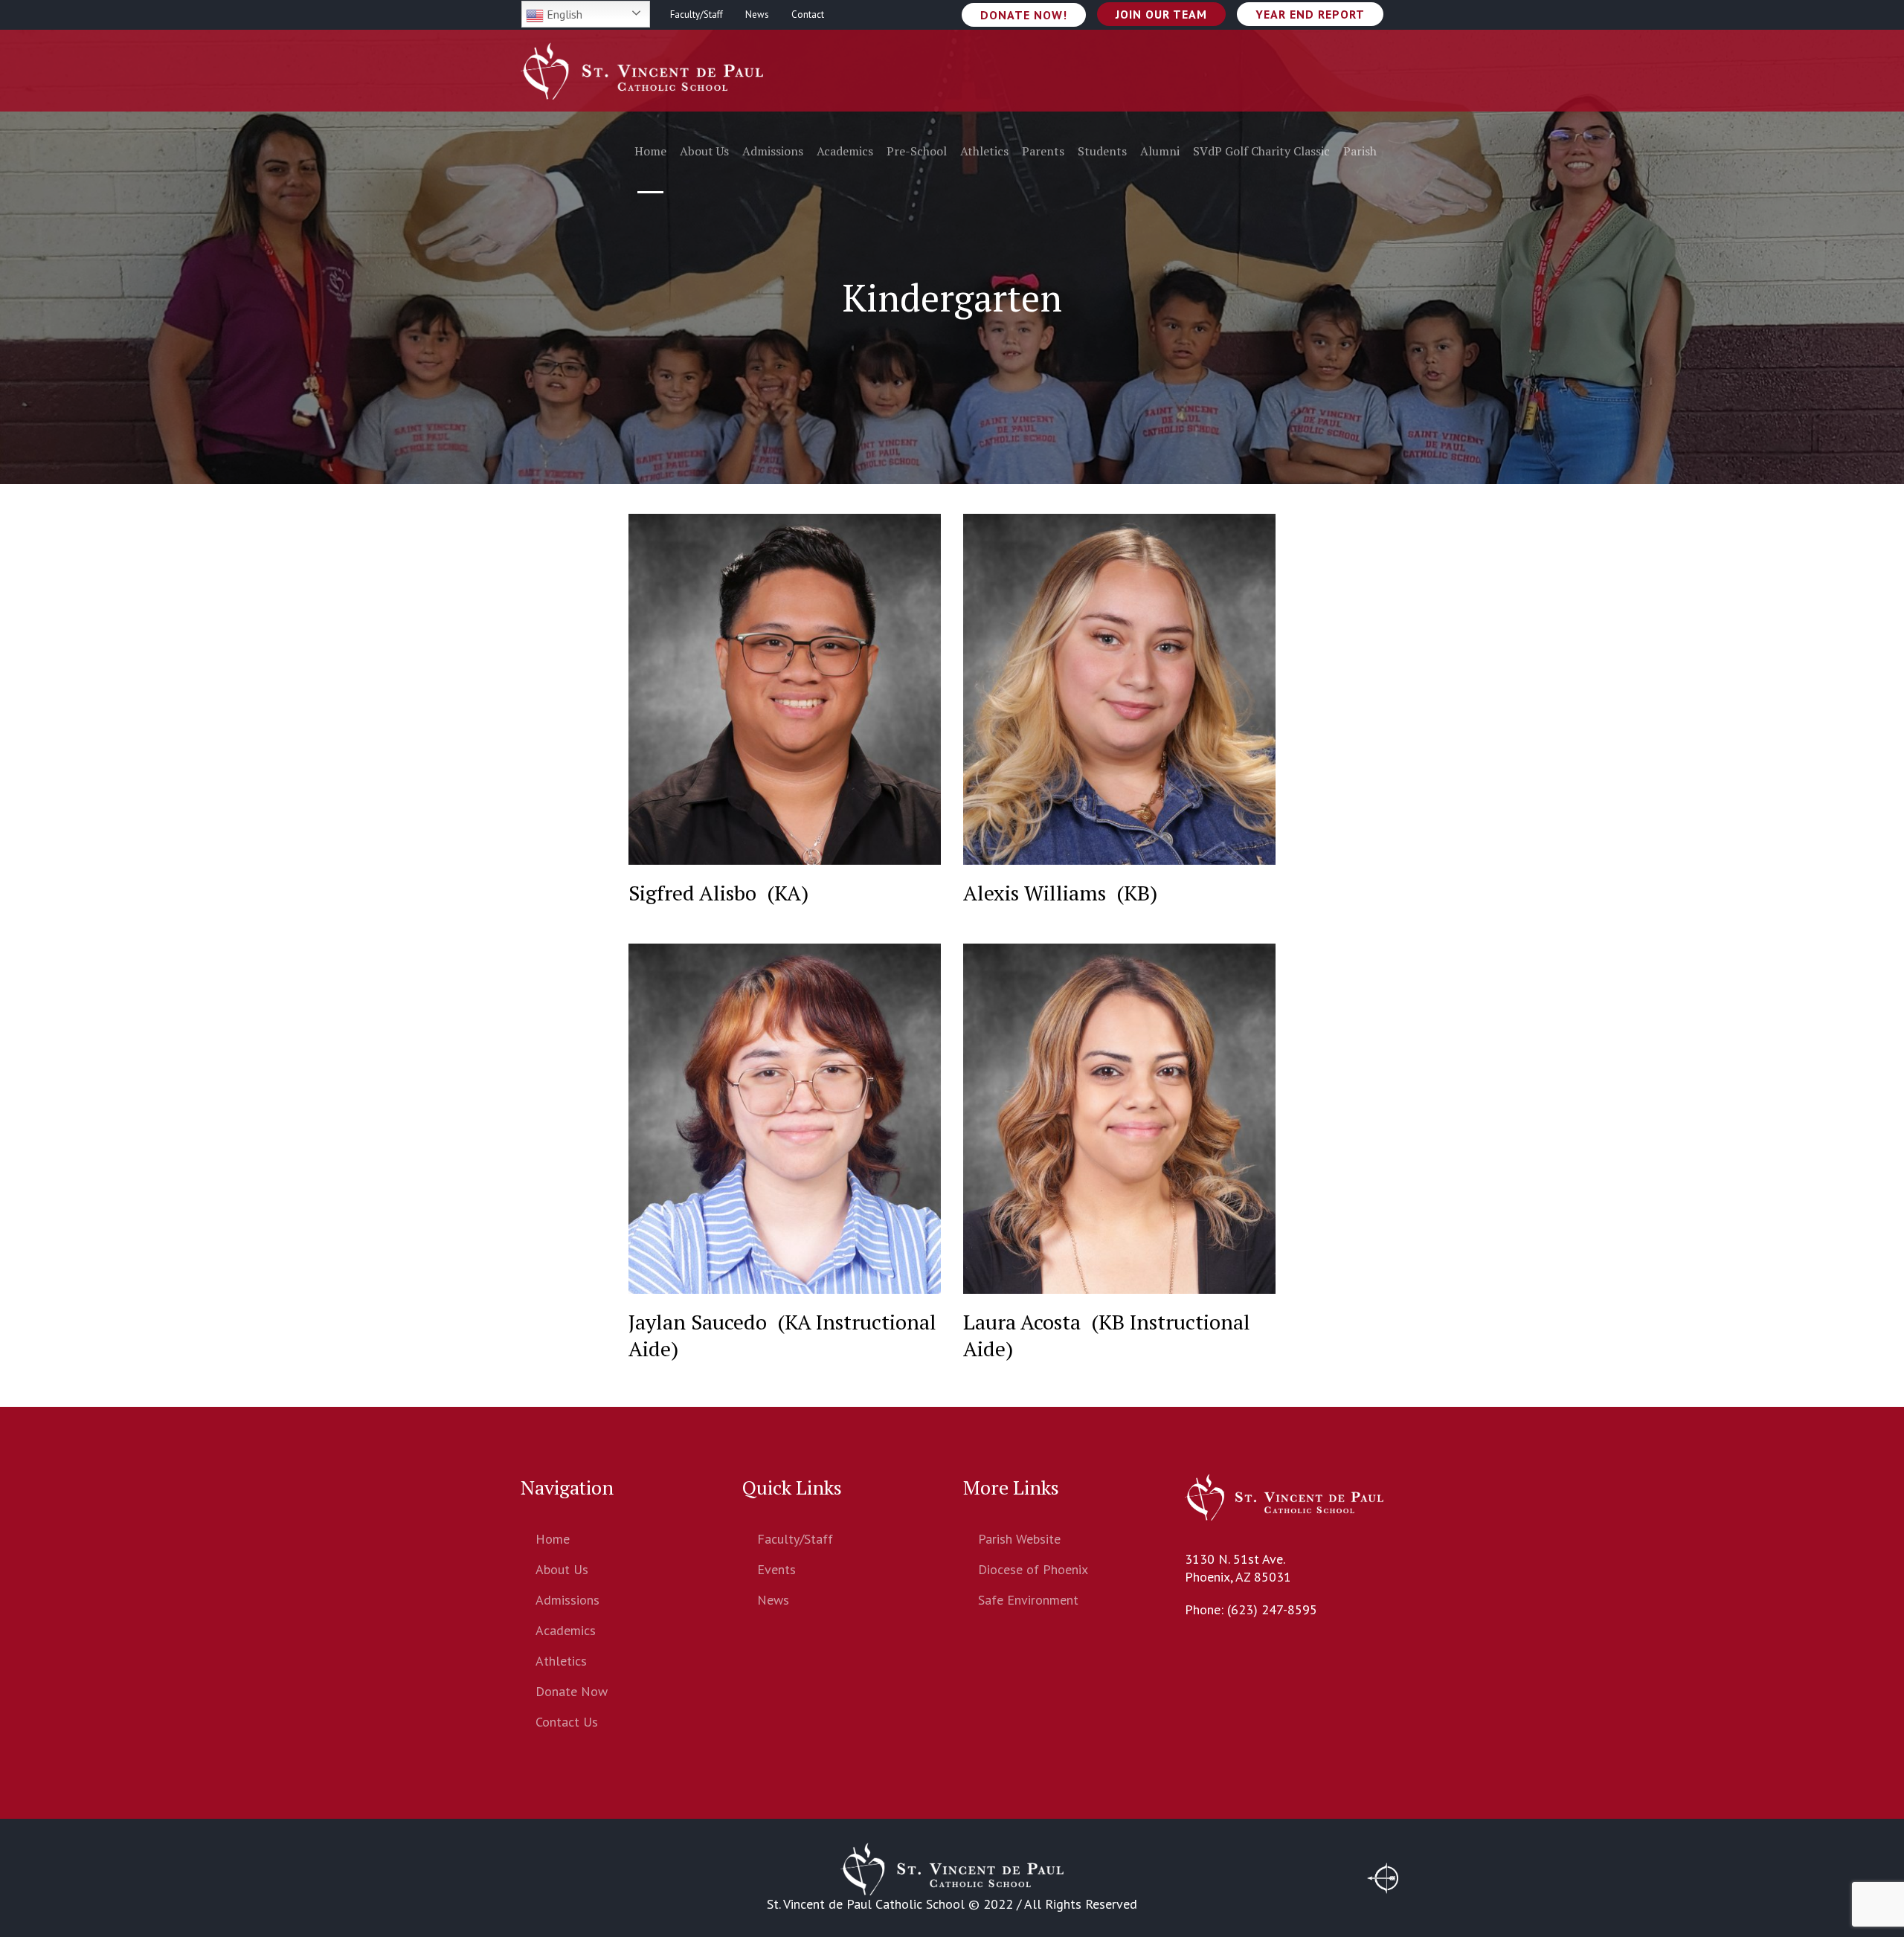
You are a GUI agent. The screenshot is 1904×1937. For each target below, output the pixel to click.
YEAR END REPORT (1310, 14)
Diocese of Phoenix (1033, 1569)
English (563, 14)
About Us (562, 1569)
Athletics (561, 1661)
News (773, 1600)
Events (776, 1569)
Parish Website (1019, 1539)
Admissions (567, 1600)
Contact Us (567, 1722)
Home (553, 1539)
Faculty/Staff (795, 1539)
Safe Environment (1028, 1600)
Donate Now (572, 1691)
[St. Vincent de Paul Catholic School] (952, 1869)
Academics (566, 1630)
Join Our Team (1161, 14)
